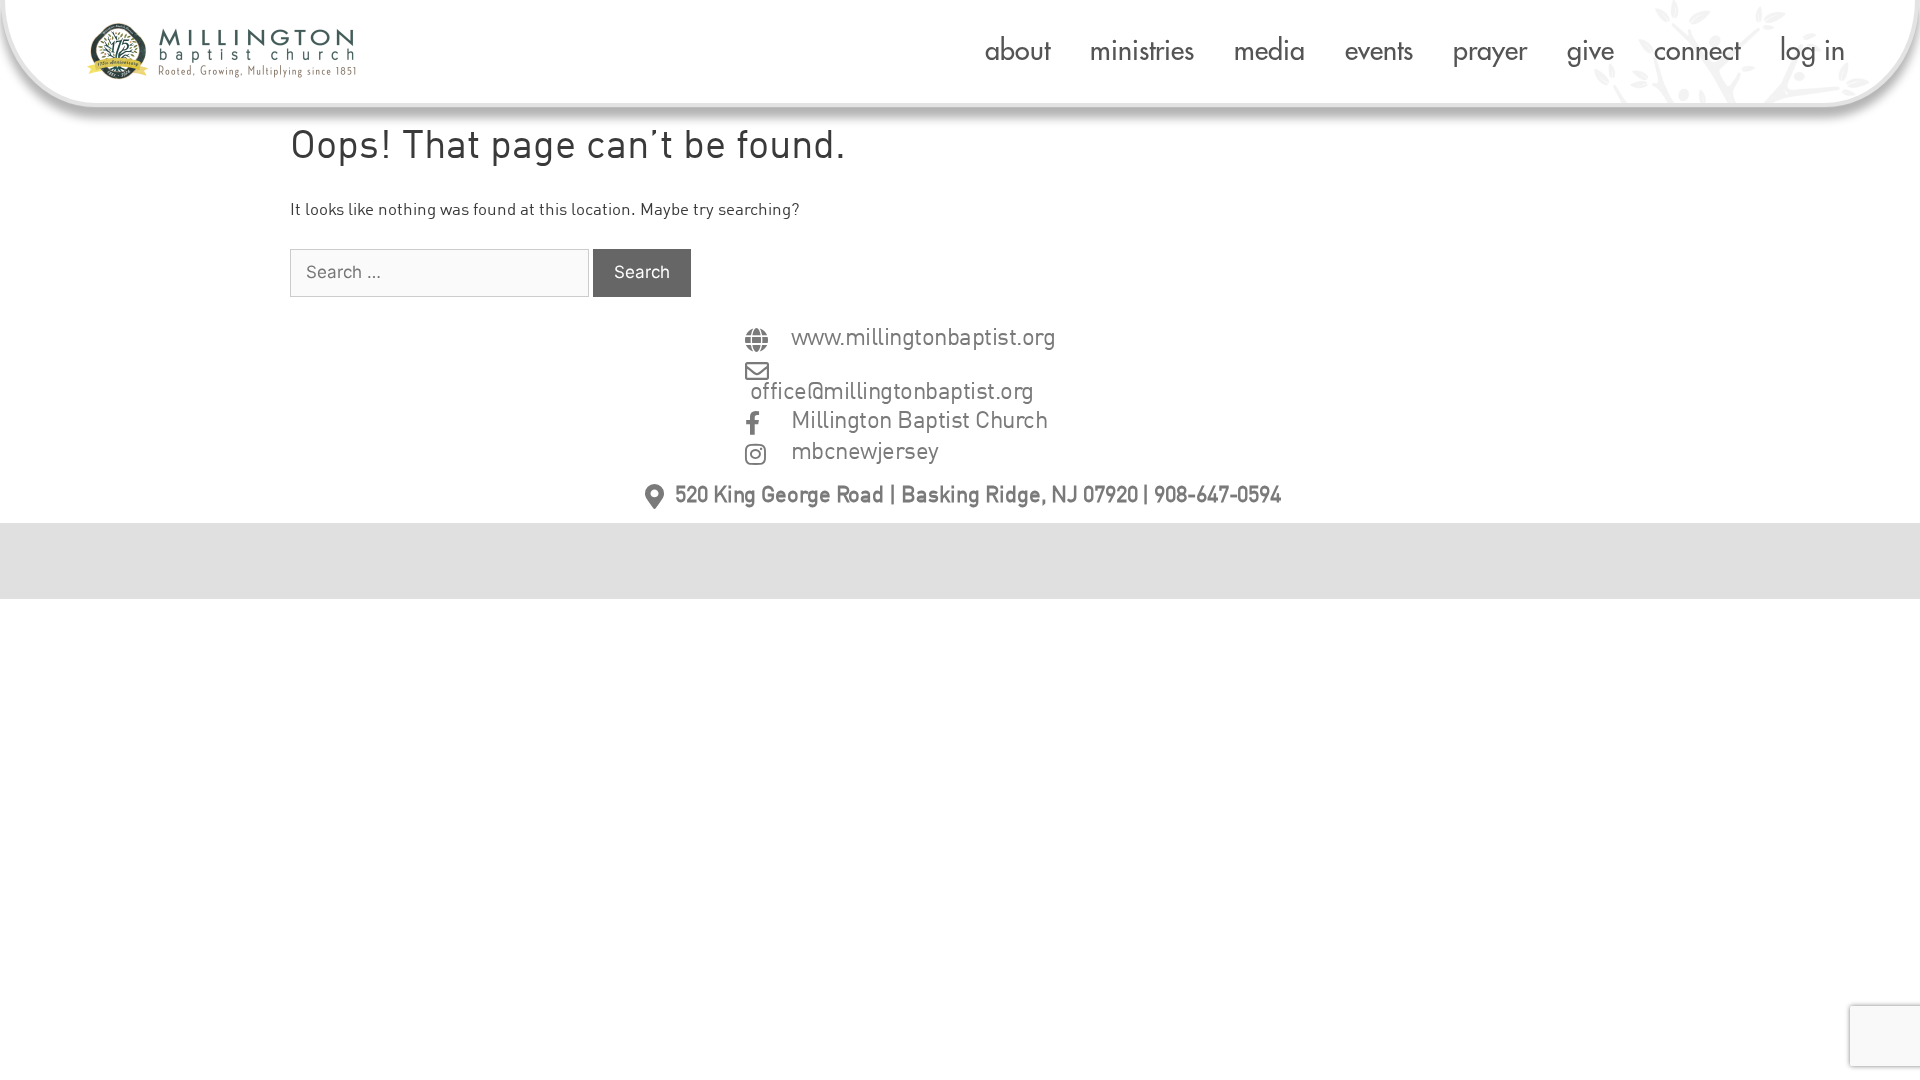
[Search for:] (441, 273)
